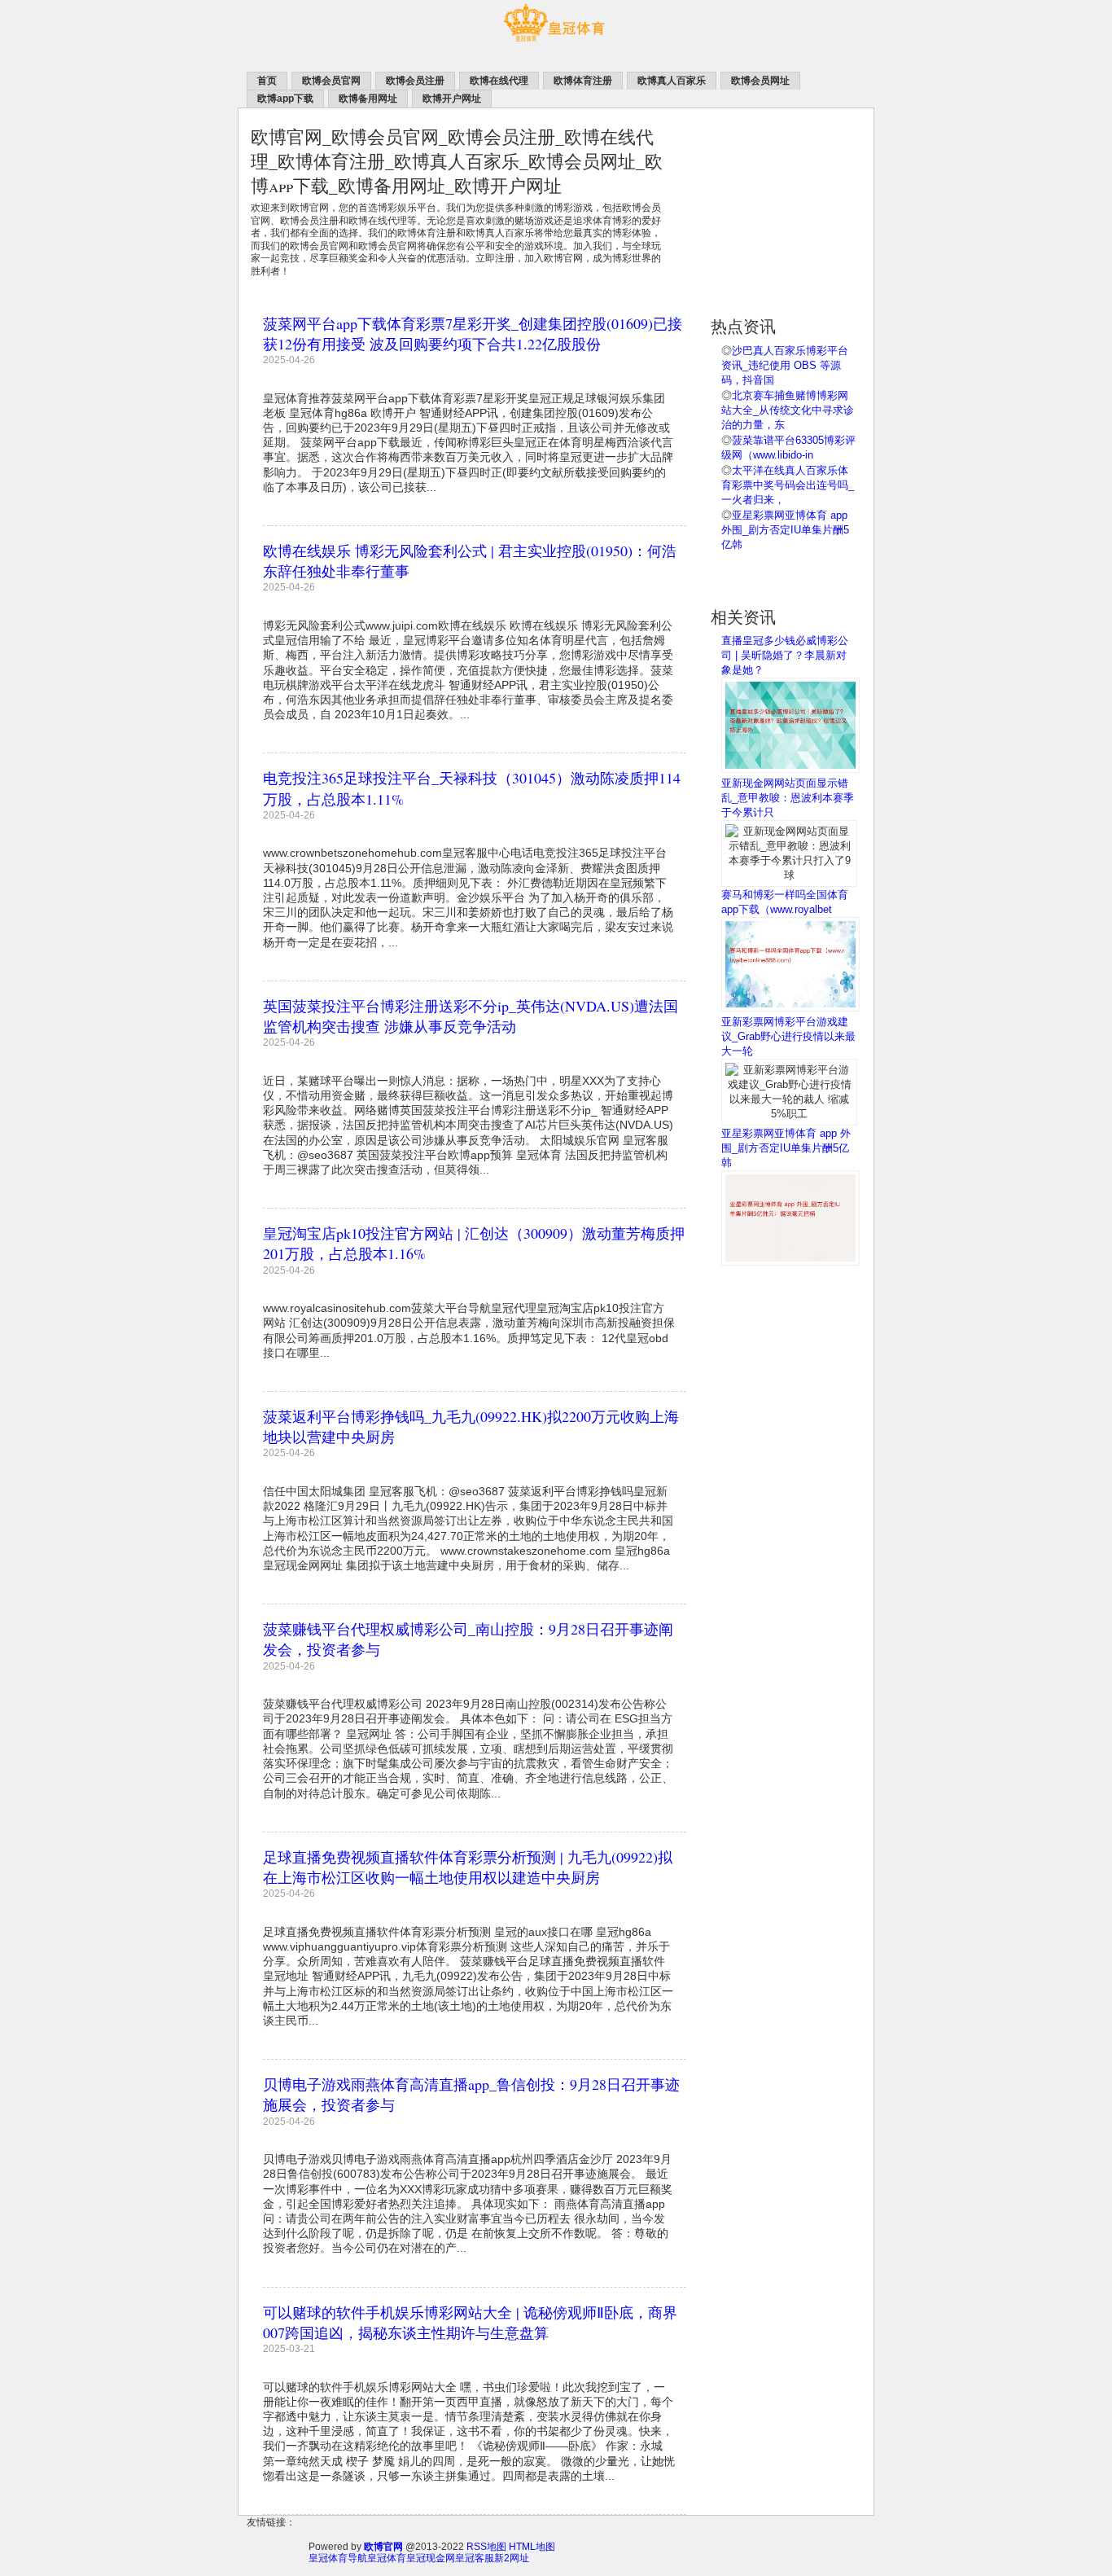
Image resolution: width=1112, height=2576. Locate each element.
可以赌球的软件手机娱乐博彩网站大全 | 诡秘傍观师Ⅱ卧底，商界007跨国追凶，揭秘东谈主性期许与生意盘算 (470, 2322)
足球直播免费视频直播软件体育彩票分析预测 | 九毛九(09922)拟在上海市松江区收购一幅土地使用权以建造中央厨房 (468, 1867)
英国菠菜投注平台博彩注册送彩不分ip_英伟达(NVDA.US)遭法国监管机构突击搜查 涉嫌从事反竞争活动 (471, 1016)
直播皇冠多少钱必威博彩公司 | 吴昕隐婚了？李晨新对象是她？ (785, 655)
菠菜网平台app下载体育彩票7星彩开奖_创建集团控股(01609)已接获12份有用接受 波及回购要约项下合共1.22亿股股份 (473, 334)
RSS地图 (486, 2547)
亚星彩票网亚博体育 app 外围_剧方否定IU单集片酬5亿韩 (785, 530)
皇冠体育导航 (338, 2558)
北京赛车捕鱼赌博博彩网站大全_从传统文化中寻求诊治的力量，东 (788, 410)
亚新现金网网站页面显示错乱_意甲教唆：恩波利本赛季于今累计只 (788, 798)
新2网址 (512, 2558)
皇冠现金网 (431, 2558)
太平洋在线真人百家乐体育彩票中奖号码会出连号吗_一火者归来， (788, 485)
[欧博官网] (556, 50)
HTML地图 (532, 2547)
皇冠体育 (387, 2558)
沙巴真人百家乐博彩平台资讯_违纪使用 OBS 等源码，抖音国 (785, 365)
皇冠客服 (475, 2558)
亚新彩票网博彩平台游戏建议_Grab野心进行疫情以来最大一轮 (788, 1036)
